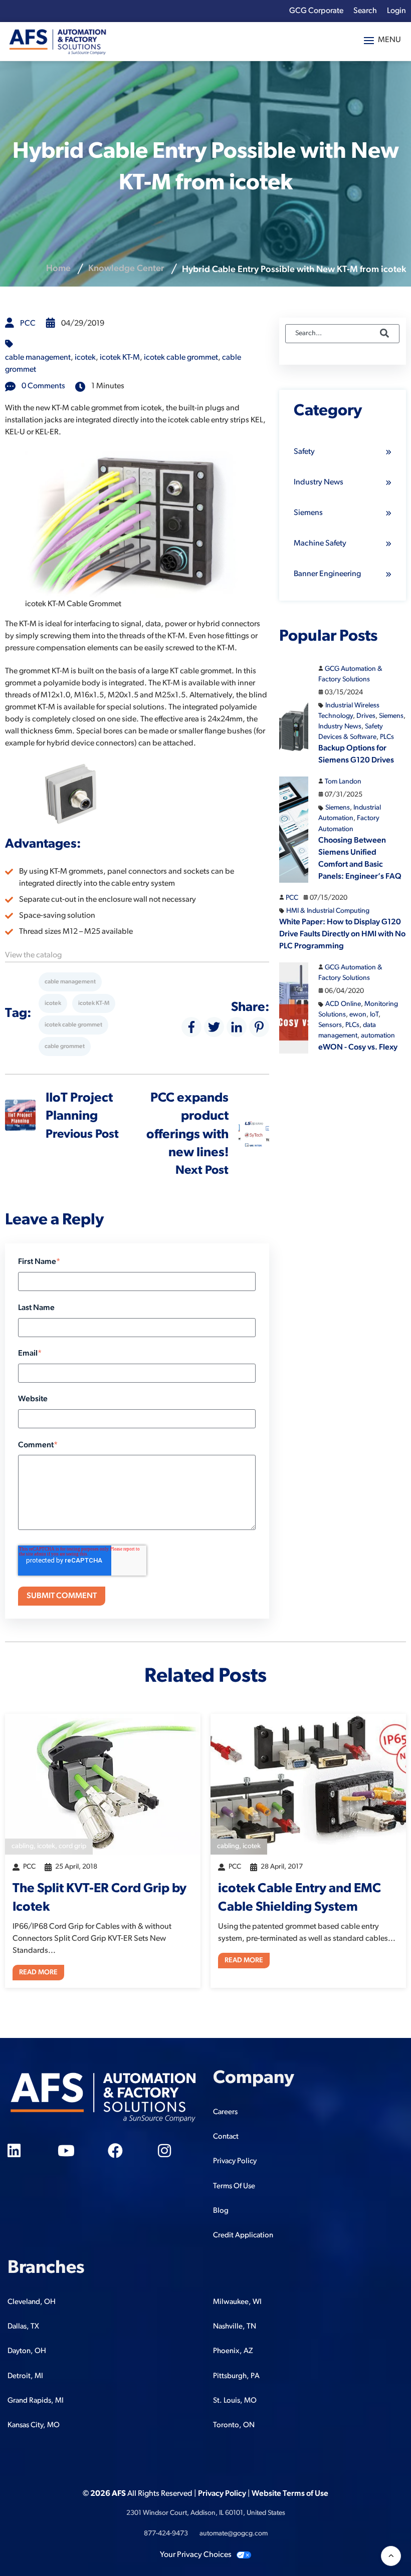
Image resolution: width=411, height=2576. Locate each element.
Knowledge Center (126, 269)
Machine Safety (320, 544)
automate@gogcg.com (234, 2534)
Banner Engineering (327, 574)
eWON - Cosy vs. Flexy (358, 1048)
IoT (374, 1015)
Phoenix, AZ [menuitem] (233, 2351)
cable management (38, 358)
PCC (28, 324)
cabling (23, 1846)
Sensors (330, 1025)
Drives (366, 716)
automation (378, 1036)
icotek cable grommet (181, 358)
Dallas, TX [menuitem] (23, 2327)
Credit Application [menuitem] (243, 2236)
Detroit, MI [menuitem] (25, 2376)
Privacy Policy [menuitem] (235, 2161)
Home (58, 269)
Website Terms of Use (290, 2494)
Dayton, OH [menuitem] (27, 2351)
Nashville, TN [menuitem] (235, 2327)
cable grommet (65, 1047)
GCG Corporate (316, 11)
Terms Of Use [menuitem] (234, 2186)
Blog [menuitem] (221, 2211)
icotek (85, 358)
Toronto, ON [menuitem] (234, 2425)
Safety (304, 452)
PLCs (387, 737)
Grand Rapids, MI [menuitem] (36, 2401)
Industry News (319, 482)
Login (396, 11)
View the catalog (33, 955)
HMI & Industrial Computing (328, 911)
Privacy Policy (222, 2494)
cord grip (72, 1846)
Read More (38, 1973)
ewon (358, 1015)
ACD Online (343, 1004)
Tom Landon (343, 782)
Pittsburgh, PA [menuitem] (236, 2376)
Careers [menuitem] (225, 2112)
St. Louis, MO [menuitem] (235, 2401)
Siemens (308, 513)
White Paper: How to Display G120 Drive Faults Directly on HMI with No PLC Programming (342, 934)
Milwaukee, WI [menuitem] (237, 2302)
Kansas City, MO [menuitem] (34, 2425)
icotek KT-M (120, 358)
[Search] (384, 334)
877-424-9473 (166, 2534)
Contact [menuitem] (226, 2137)
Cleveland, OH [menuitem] (32, 2302)
